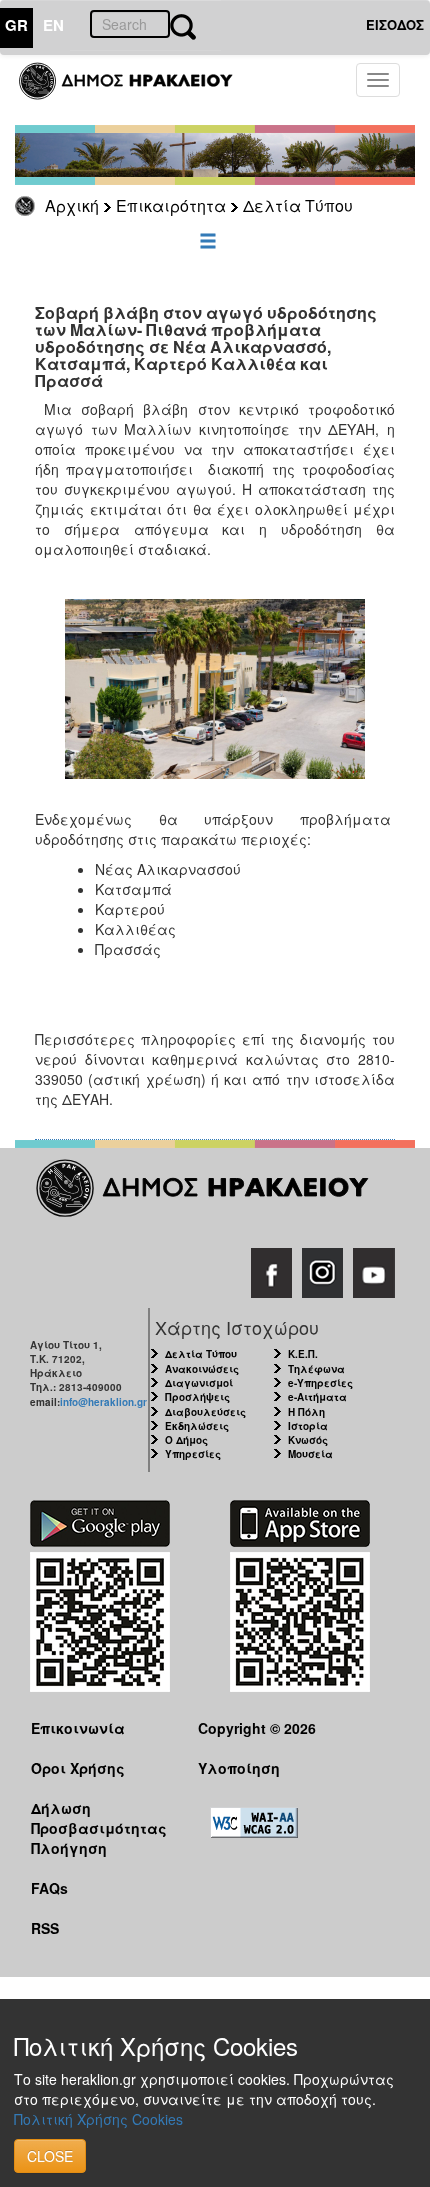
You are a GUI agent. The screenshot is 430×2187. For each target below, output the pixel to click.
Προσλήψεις (197, 1397)
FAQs (49, 1888)
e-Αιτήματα (317, 1397)
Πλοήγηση (69, 1848)
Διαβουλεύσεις (205, 1412)
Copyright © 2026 (257, 1728)
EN (53, 25)
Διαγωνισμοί (199, 1383)
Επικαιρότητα (171, 205)
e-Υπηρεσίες (320, 1383)
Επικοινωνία (78, 1728)
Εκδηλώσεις (197, 1426)
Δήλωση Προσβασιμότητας (99, 1817)
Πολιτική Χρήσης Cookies (98, 2119)
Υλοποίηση (239, 1768)
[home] (137, 90)
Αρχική (72, 205)
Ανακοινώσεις (202, 1369)
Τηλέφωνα (316, 1369)
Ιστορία (308, 1426)
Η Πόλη (306, 1412)
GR (16, 25)
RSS (45, 1928)
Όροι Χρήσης (78, 1768)
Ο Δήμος (186, 1440)
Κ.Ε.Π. (303, 1354)
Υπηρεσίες (193, 1454)
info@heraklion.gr (103, 1402)
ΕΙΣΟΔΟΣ (395, 24)
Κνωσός (308, 1440)
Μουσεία (310, 1454)
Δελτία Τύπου (298, 205)
